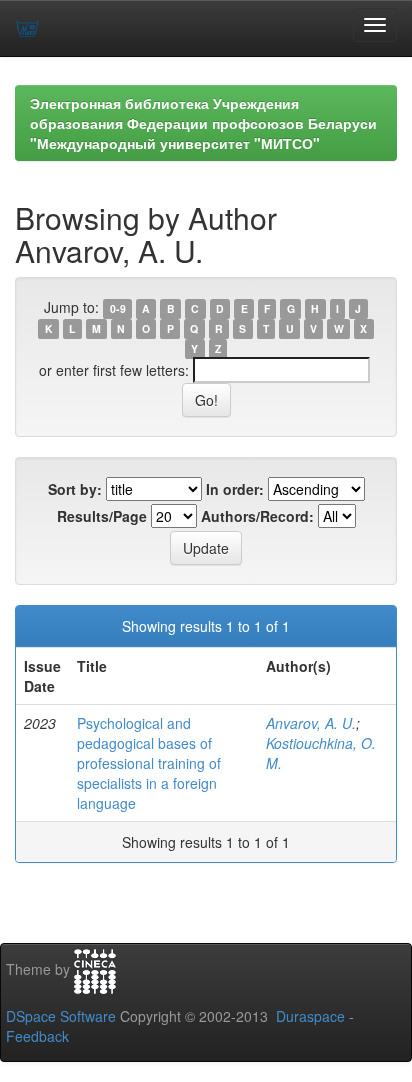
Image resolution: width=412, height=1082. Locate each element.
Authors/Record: (257, 516)
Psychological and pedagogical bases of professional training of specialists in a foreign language (149, 763)
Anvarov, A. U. (311, 723)
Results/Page (102, 516)
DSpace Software (61, 1016)
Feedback (37, 1036)
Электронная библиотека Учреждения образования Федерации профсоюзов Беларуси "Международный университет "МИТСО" (203, 123)
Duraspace (310, 1016)
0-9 (118, 308)
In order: (235, 489)
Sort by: (75, 489)
